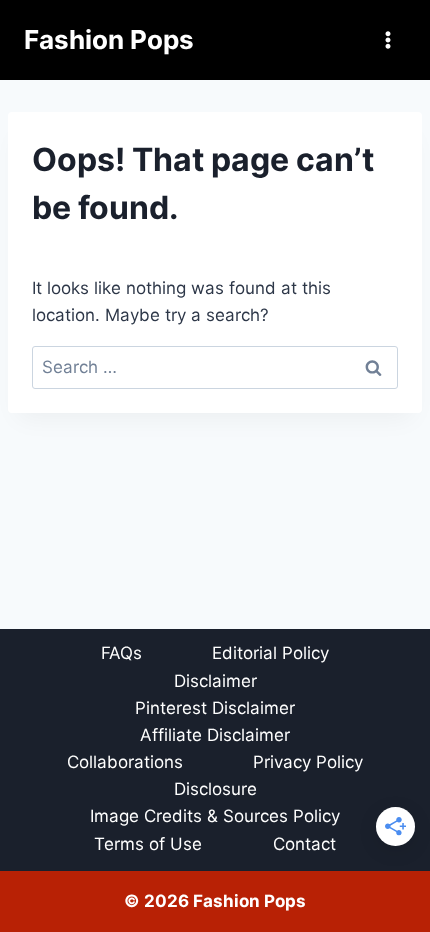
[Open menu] (387, 39)
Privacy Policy (308, 762)
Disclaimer (215, 681)
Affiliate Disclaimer (215, 735)
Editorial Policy (270, 653)
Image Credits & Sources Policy (215, 816)
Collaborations (125, 762)
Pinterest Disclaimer (215, 708)
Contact (304, 844)
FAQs (121, 653)
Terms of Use (148, 844)
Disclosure (215, 789)
